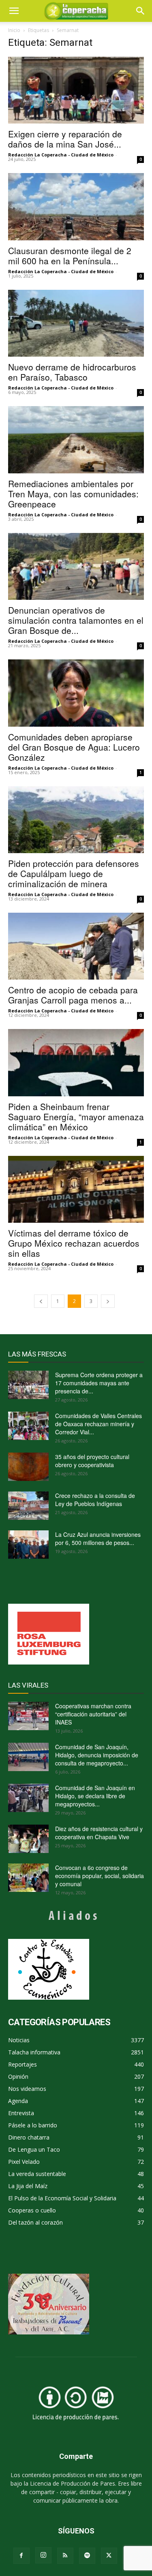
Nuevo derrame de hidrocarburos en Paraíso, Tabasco (72, 372)
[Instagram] (43, 2555)
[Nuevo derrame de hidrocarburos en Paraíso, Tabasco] (76, 323)
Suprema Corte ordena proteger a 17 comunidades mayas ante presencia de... (99, 1383)
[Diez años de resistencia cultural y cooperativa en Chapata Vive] (28, 1839)
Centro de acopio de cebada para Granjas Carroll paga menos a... (73, 995)
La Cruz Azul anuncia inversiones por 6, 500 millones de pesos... (98, 1538)
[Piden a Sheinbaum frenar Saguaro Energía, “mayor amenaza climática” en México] (76, 1062)
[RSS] (65, 2556)
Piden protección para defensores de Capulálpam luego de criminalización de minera (74, 873)
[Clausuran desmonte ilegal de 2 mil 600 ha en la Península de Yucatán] (76, 206)
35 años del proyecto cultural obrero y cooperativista (92, 1461)
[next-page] (108, 1301)
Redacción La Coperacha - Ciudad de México (61, 155)
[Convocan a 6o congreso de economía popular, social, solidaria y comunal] (28, 1878)
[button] (141, 11)
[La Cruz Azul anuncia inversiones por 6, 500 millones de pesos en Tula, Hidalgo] (28, 1545)
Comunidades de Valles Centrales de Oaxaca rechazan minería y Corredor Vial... (98, 1424)
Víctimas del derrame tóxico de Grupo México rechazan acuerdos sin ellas (74, 1243)
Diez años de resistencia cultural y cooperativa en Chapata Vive (99, 1833)
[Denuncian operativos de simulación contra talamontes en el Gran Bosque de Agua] (76, 566)
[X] (109, 2556)
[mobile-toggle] (14, 11)
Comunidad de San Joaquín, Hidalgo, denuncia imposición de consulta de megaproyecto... (97, 1755)
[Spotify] (87, 2556)
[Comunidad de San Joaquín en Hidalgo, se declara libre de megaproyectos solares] (28, 1798)
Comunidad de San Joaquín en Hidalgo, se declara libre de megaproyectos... (95, 1796)
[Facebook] (21, 2556)
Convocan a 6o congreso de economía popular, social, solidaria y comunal (100, 1876)
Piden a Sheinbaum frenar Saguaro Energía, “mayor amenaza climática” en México (76, 1117)
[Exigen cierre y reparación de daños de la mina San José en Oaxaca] (76, 90)
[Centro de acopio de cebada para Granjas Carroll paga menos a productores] (76, 946)
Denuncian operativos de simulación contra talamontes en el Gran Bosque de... (76, 620)
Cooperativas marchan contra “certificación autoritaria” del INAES (93, 1714)
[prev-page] (41, 1301)
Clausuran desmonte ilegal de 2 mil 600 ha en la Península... (70, 256)
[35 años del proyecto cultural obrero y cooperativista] (28, 1467)
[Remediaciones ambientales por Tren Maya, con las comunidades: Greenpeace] (76, 440)
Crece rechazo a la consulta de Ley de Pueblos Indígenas (95, 1500)
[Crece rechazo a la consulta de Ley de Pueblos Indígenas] (28, 1506)
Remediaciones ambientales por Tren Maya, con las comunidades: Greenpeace (73, 494)
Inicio (14, 30)
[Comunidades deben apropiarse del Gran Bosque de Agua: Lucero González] (76, 693)
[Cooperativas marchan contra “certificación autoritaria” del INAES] (28, 1716)
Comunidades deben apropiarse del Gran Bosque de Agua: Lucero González (74, 747)
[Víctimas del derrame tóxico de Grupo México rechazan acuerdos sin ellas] (76, 1189)
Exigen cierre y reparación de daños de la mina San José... (65, 139)
